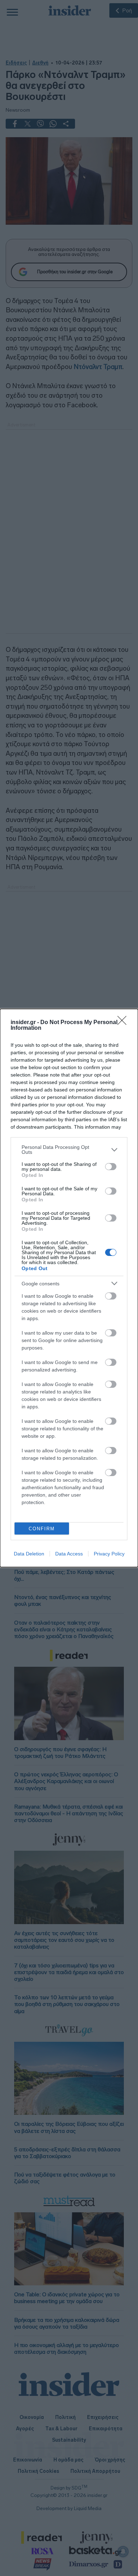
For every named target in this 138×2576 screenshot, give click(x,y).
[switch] (111, 1167)
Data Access (69, 1554)
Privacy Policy (109, 1554)
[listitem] (69, 1150)
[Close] (124, 1023)
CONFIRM (42, 1529)
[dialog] (69, 1288)
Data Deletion (29, 1554)
